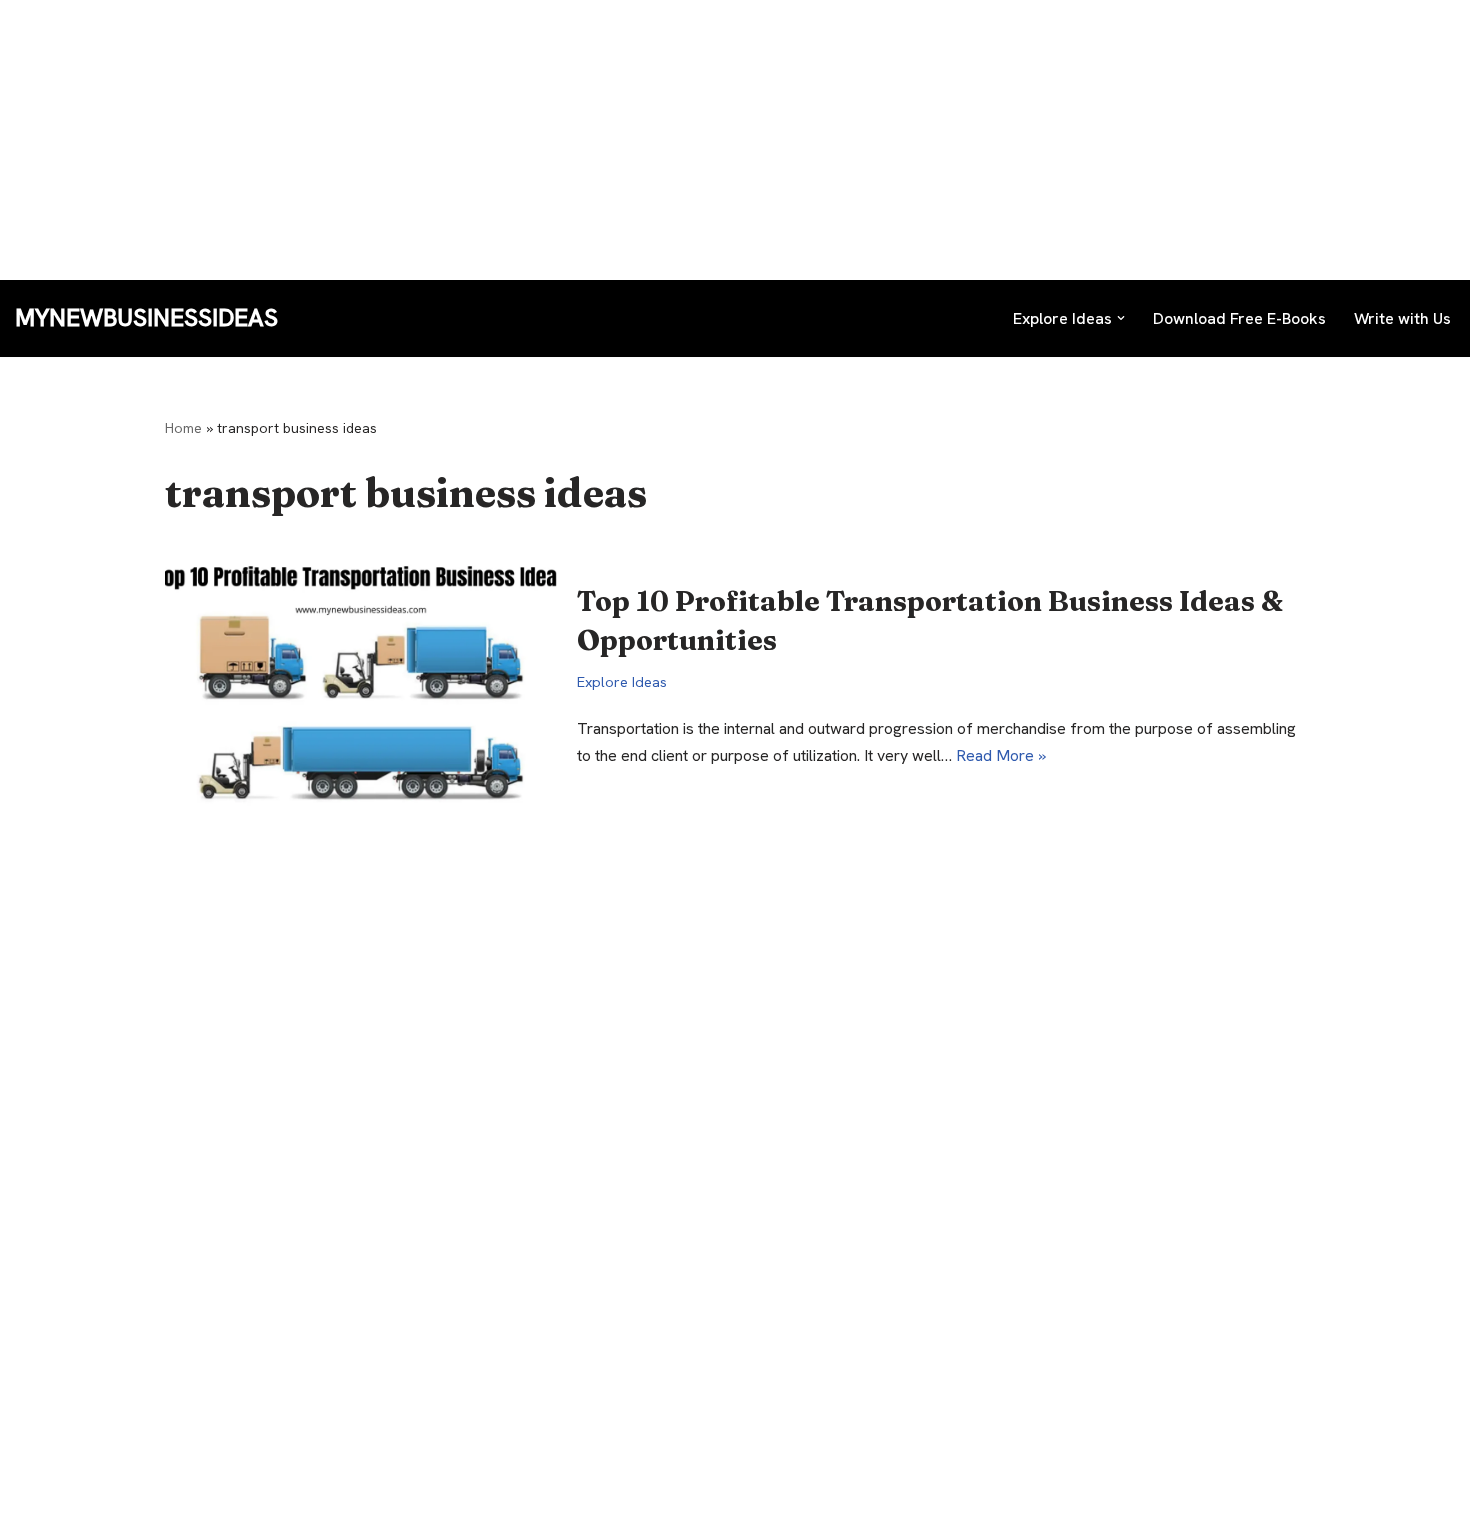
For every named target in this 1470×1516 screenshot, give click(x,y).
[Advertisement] (600, 140)
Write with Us (1402, 318)
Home (183, 428)
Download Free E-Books (1239, 318)
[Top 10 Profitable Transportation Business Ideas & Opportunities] (361, 675)
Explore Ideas (622, 682)
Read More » (1001, 755)
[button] (1121, 318)
